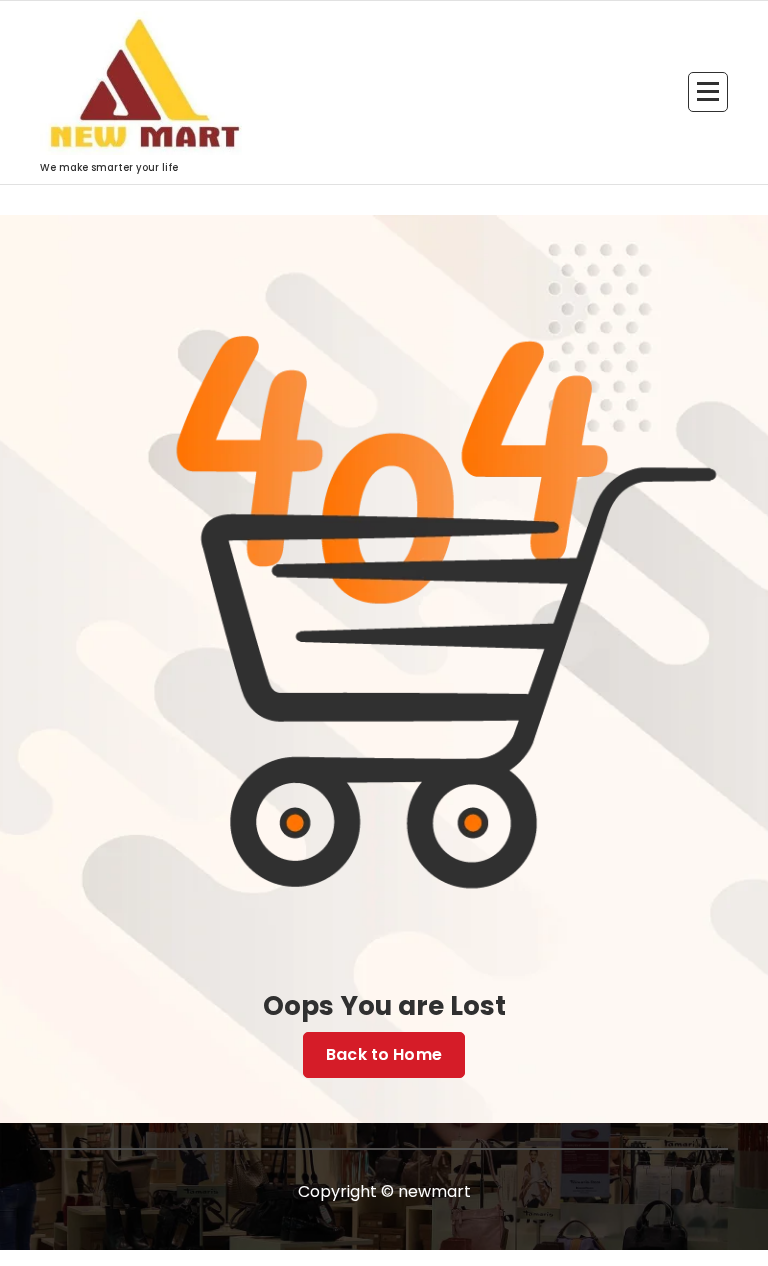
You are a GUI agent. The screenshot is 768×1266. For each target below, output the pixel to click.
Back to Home (384, 1054)
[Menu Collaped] (708, 92)
